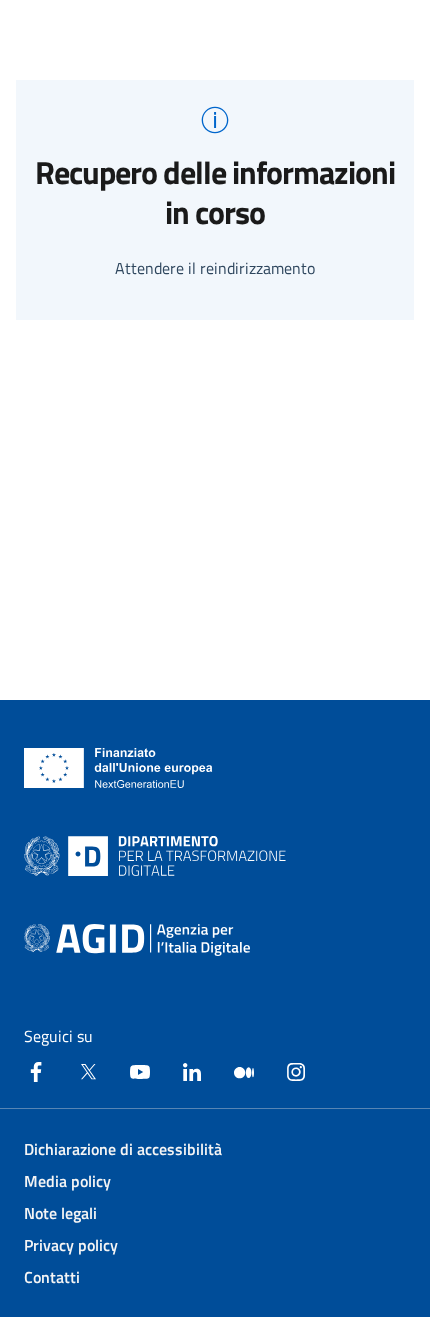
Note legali (60, 1213)
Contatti (52, 1277)
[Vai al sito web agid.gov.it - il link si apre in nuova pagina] (137, 940)
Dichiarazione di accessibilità (123, 1149)
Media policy (67, 1181)
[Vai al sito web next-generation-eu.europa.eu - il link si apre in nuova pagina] (118, 768)
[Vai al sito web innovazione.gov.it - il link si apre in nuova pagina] (159, 856)
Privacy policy (71, 1245)
